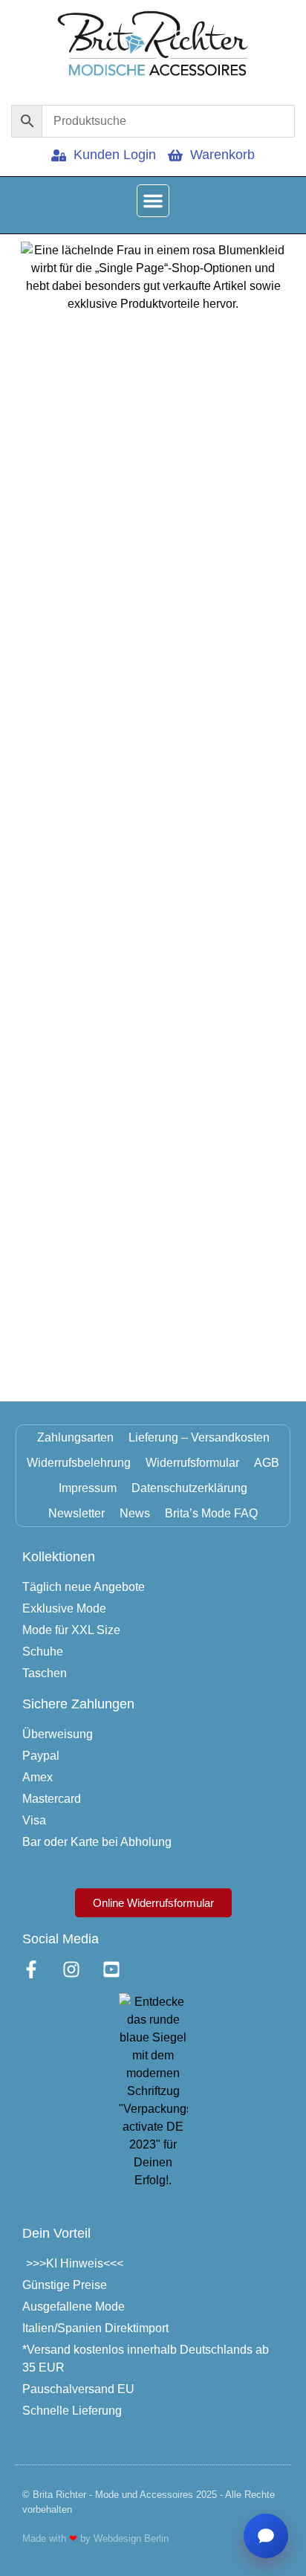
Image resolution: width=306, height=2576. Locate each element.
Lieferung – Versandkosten (199, 1437)
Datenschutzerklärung (189, 1488)
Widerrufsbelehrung (79, 1463)
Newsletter (76, 1513)
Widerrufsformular (192, 1463)
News (135, 1513)
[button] (153, 201)
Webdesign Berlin (131, 2538)
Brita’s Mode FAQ (211, 1513)
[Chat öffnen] (266, 2536)
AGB (267, 1463)
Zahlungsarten (75, 1437)
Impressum (88, 1488)
